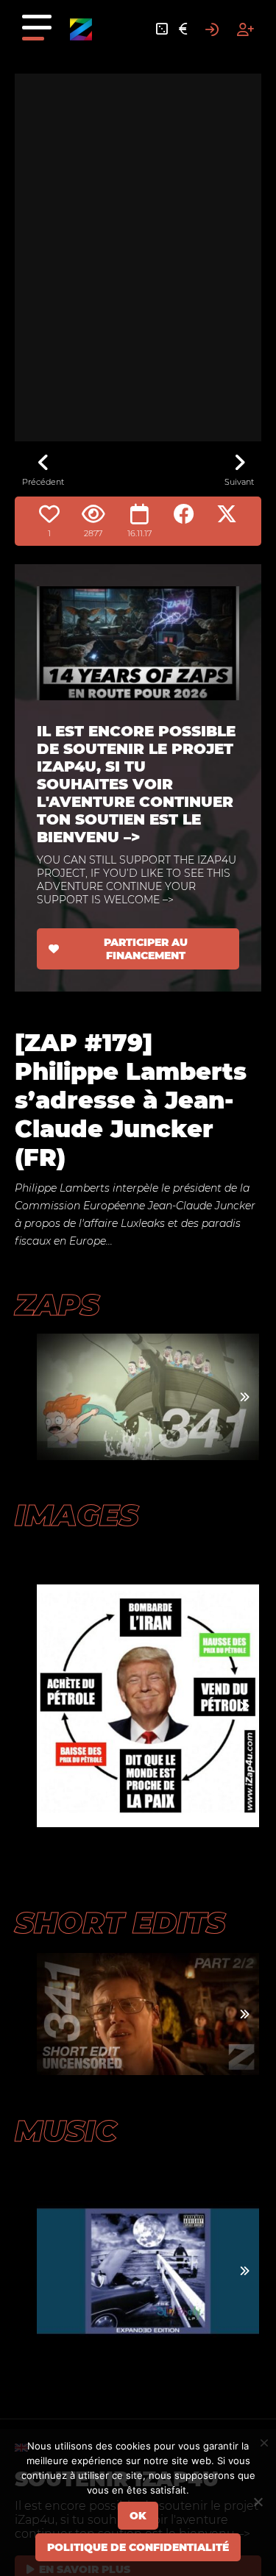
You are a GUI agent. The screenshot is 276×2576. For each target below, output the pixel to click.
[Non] (258, 2502)
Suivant (239, 482)
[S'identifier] (212, 29)
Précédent (43, 482)
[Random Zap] (162, 29)
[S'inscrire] (245, 29)
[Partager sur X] (227, 514)
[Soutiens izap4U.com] (183, 29)
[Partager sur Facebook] (184, 514)
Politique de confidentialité (138, 2547)
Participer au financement (146, 949)
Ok (138, 2516)
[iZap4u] (81, 29)
